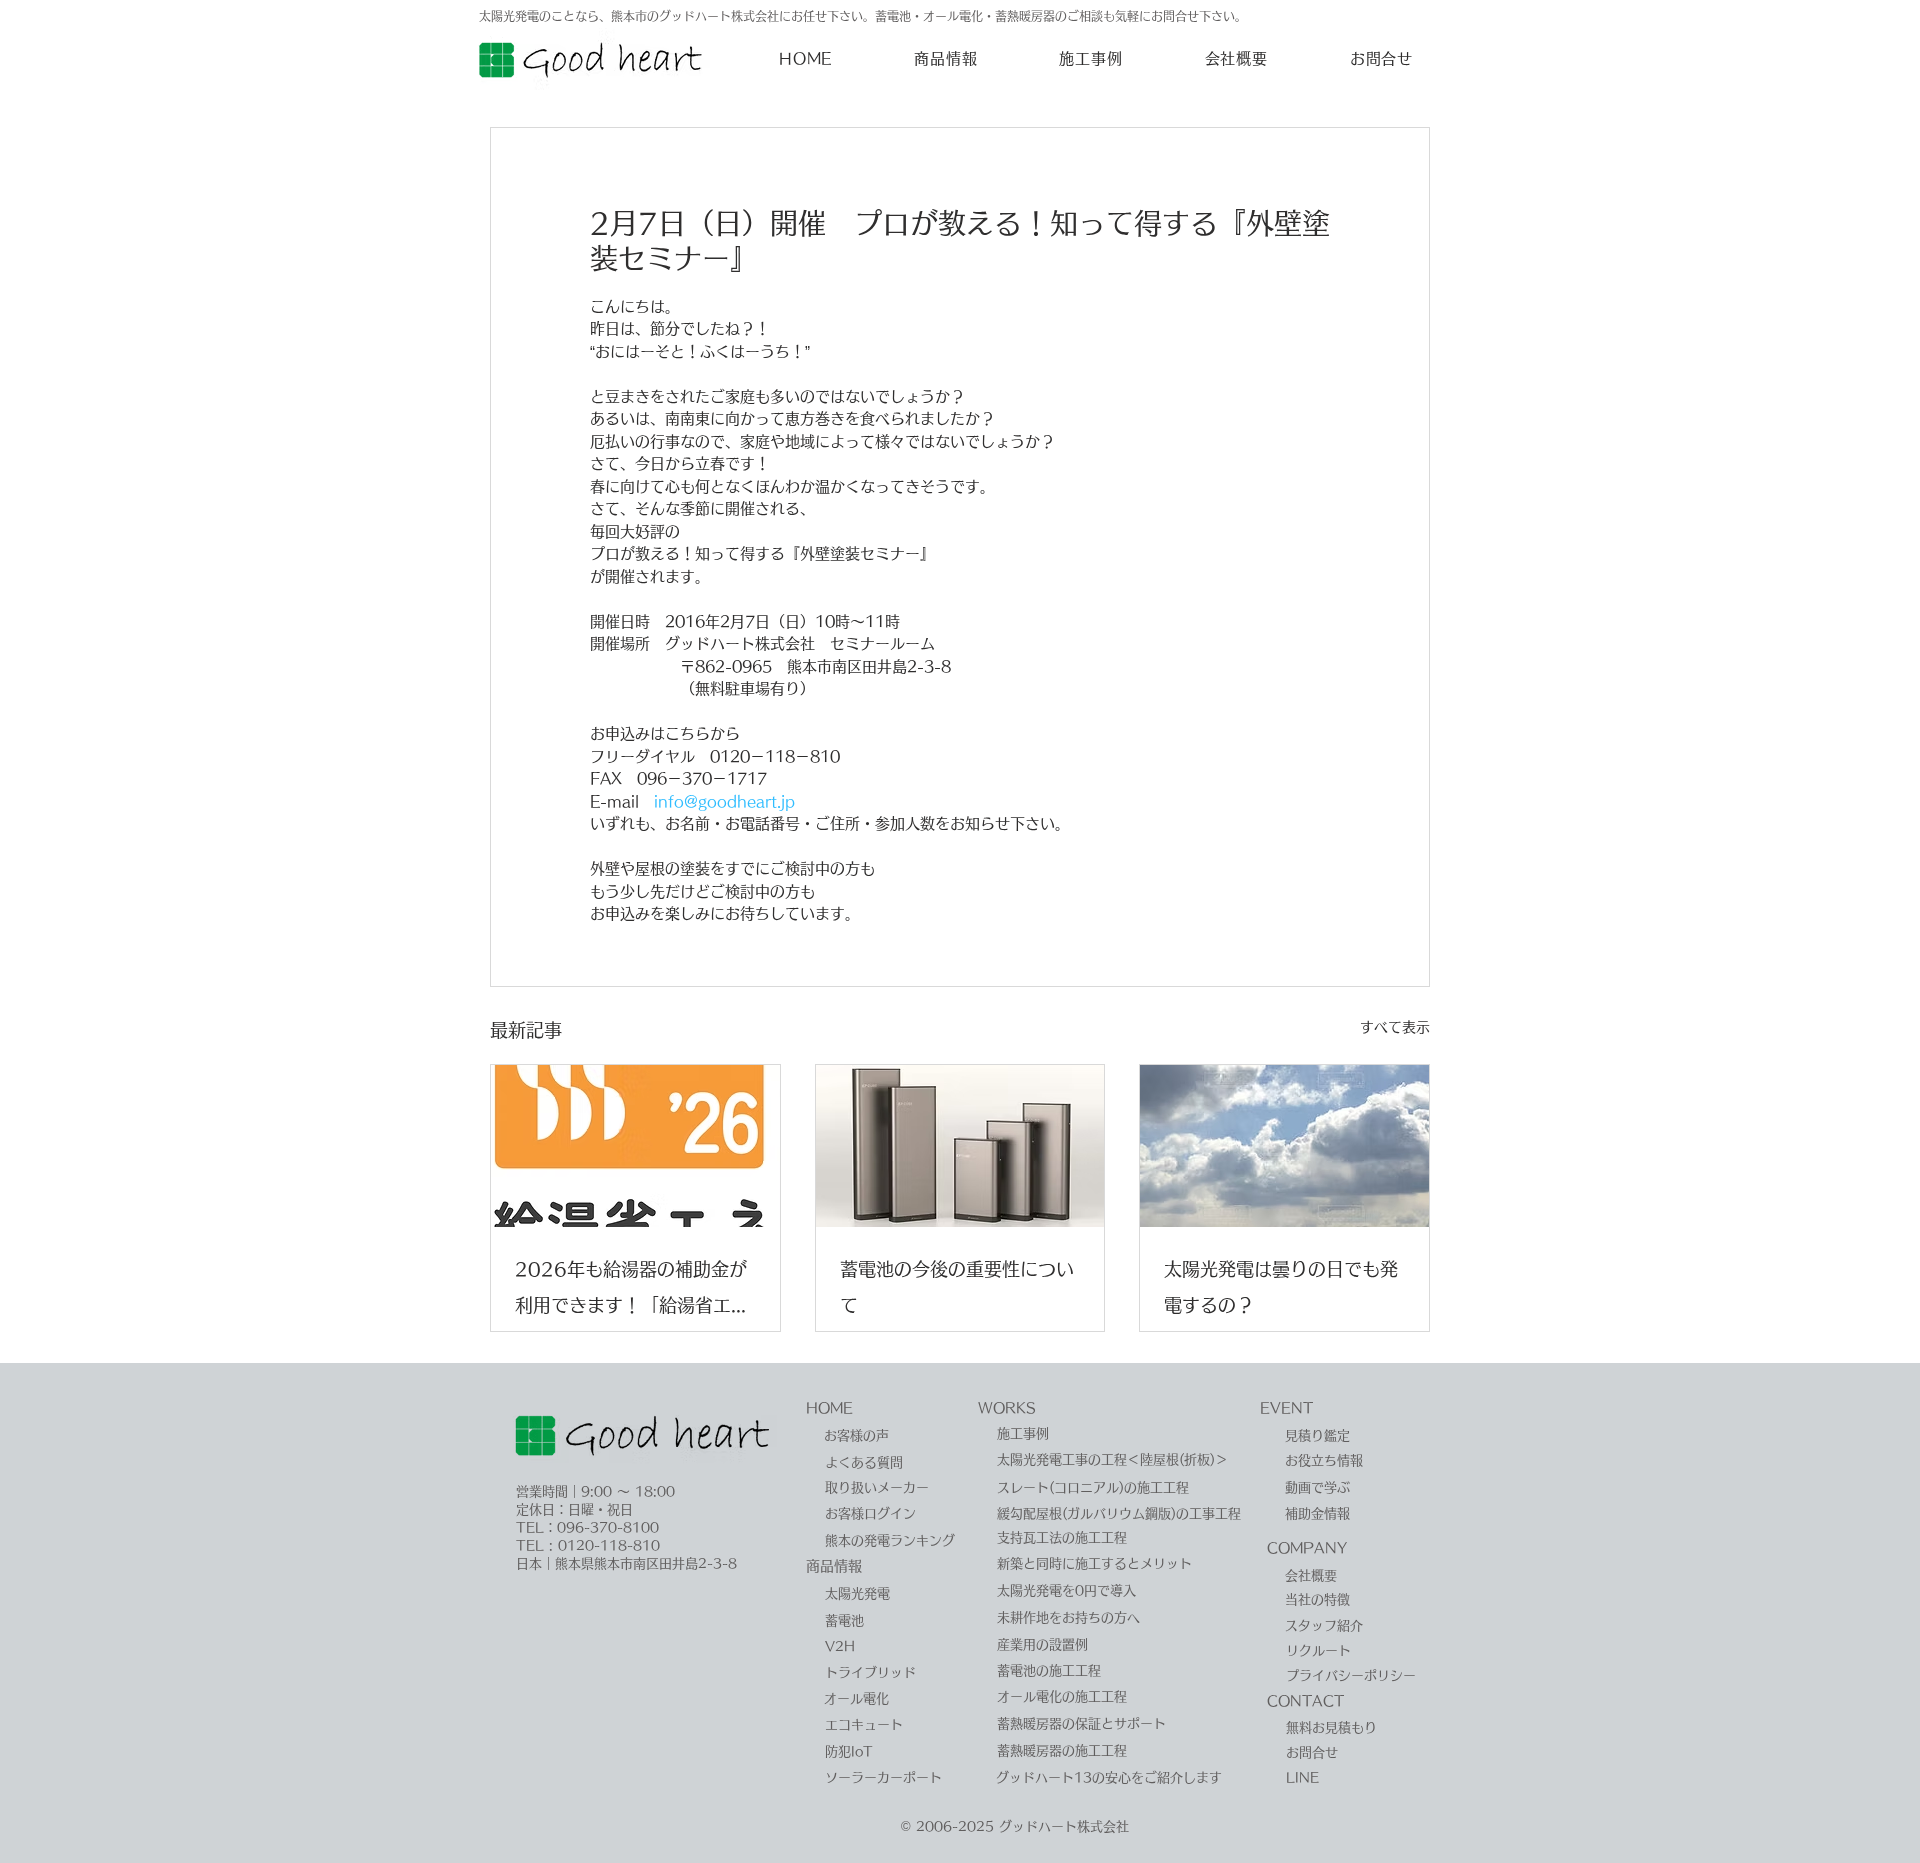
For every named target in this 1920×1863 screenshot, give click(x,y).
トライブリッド (870, 1672)
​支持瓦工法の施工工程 (1062, 1537)
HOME (829, 1408)
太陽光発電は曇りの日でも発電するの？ (1281, 1287)
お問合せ (1312, 1752)
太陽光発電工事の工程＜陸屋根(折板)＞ (1112, 1459)
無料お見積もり (1331, 1727)
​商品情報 (834, 1566)
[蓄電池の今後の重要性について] (960, 1146)
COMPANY (1307, 1548)
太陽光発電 (857, 1593)
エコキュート (864, 1724)
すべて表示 (1395, 1027)
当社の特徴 (1317, 1599)
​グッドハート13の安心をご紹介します (1109, 1777)
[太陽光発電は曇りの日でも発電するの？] (1284, 1146)
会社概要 (1311, 1575)
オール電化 (856, 1698)
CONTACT (1305, 1701)
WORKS (1007, 1408)
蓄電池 (844, 1620)
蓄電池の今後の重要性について (957, 1287)
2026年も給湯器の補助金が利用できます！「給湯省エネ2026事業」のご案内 (632, 1291)
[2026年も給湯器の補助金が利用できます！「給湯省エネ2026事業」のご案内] (635, 1146)
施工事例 (1023, 1433)
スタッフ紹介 (1324, 1625)
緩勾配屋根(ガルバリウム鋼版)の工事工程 (1119, 1513)
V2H (840, 1646)
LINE (1302, 1777)
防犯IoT (849, 1751)
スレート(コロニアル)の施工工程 (1093, 1487)
